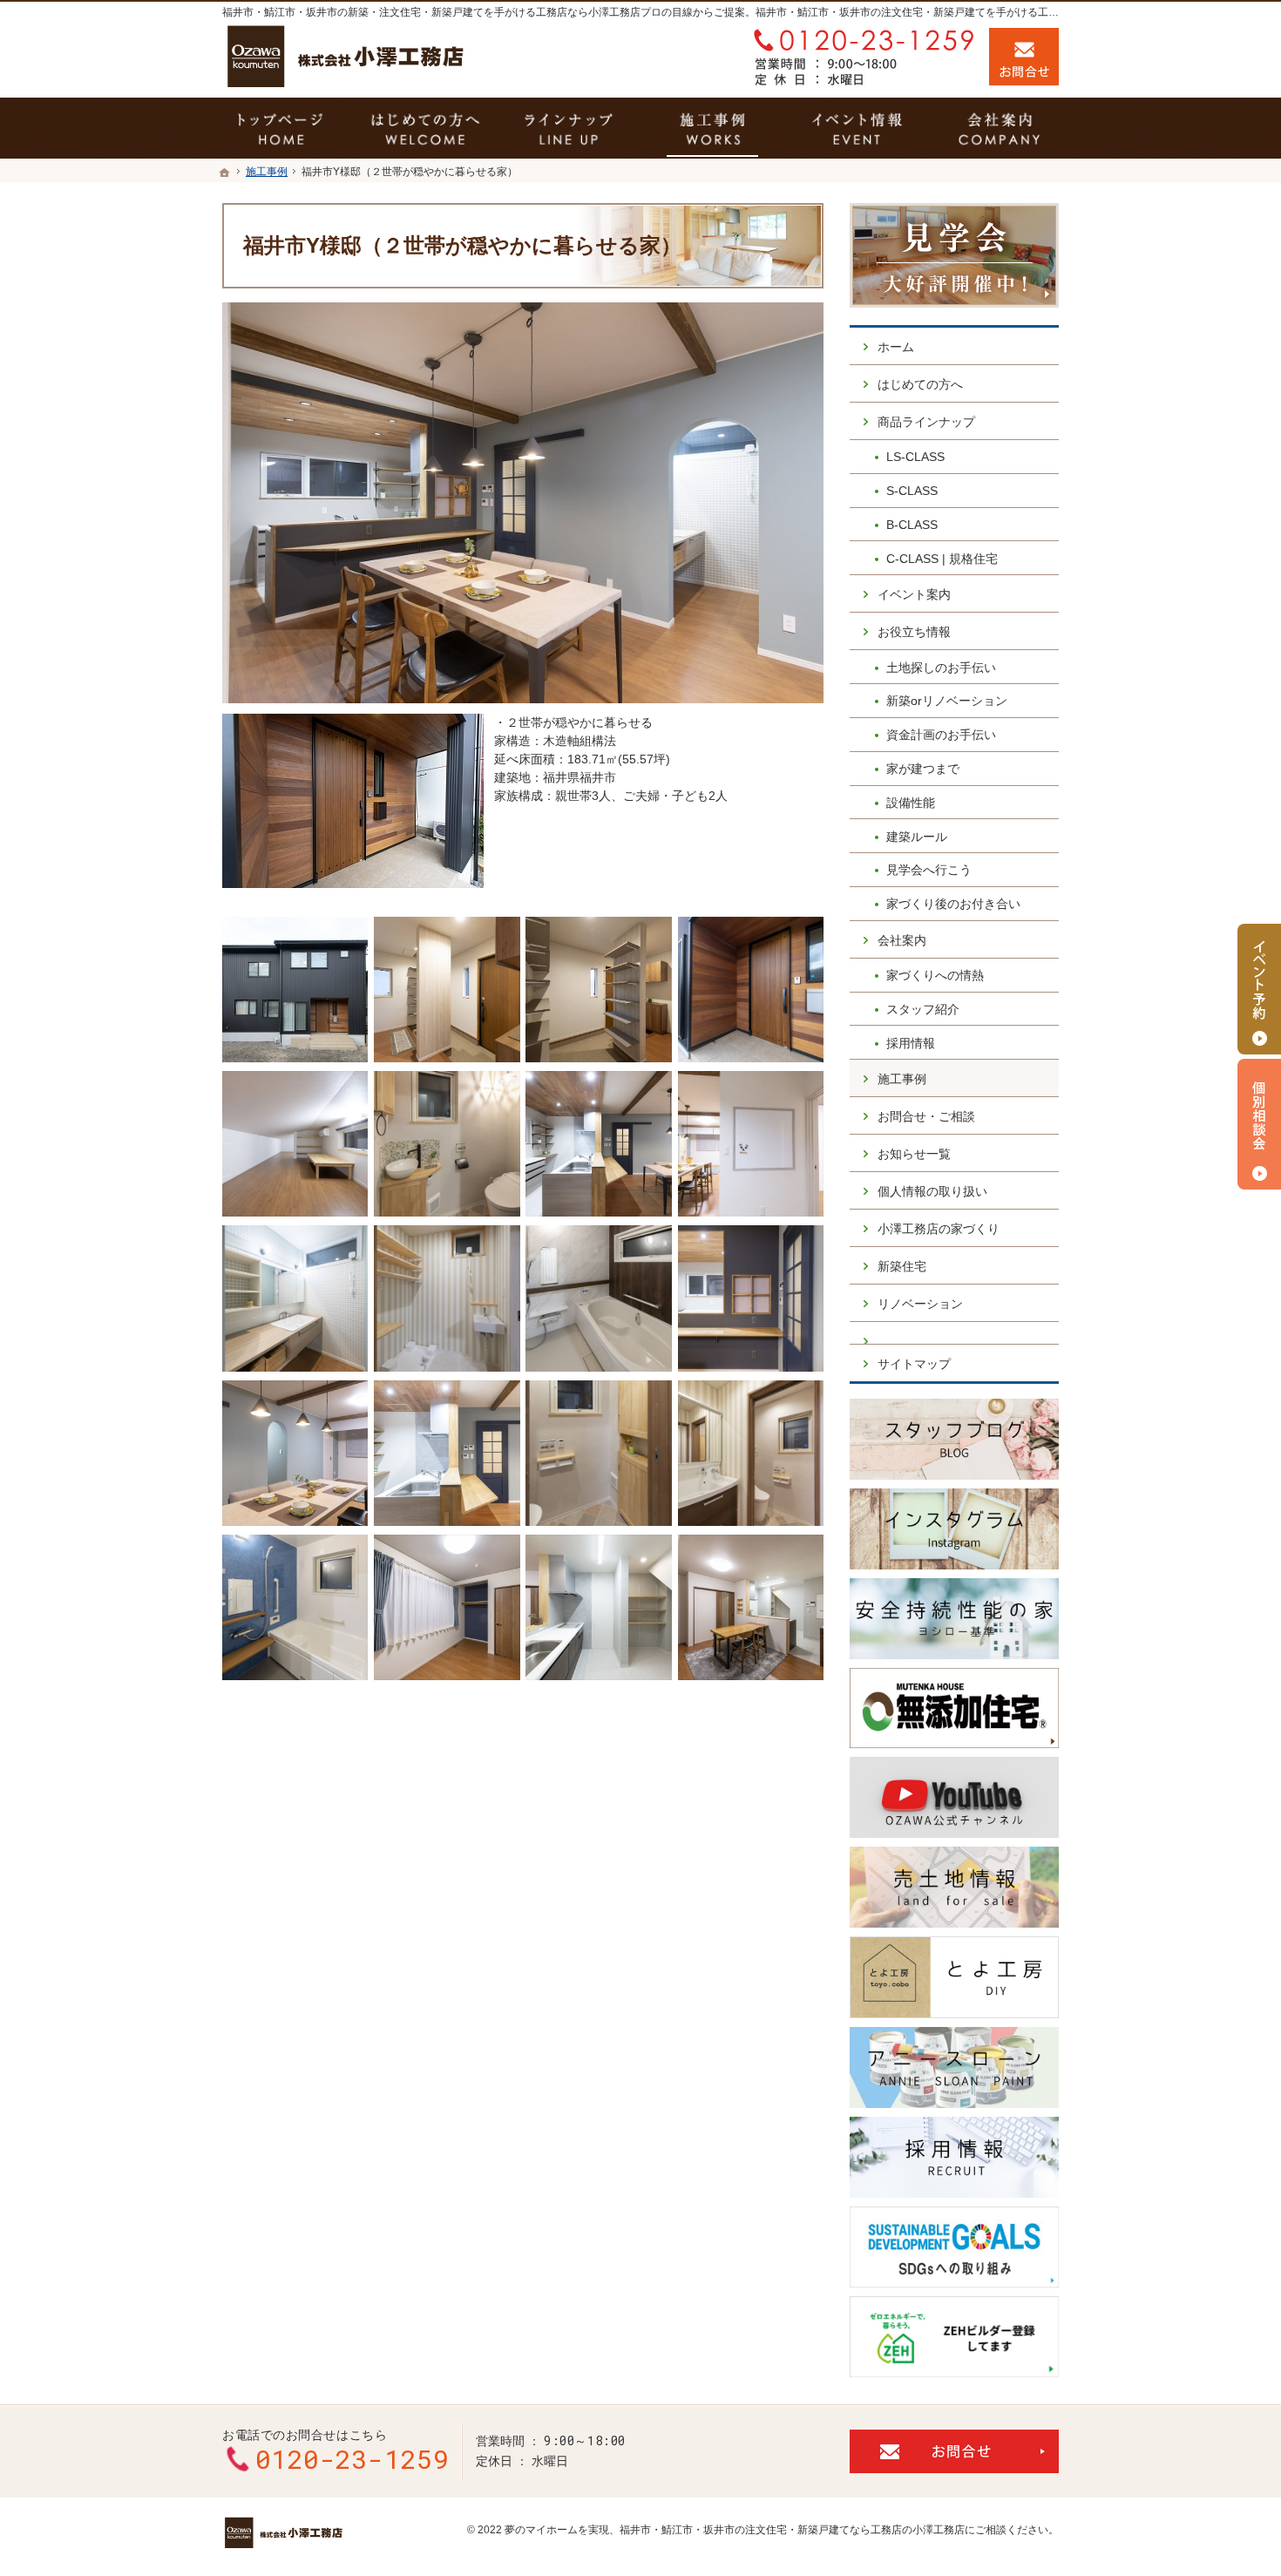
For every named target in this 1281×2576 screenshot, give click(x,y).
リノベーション (920, 1304)
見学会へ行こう (929, 870)
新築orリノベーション (947, 701)
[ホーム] (225, 173)
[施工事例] (712, 128)
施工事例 (902, 1079)
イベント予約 (1259, 989)
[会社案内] (1000, 128)
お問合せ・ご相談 (926, 1116)
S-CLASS (912, 491)
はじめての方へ (920, 384)
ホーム (896, 347)
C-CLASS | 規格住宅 (942, 559)
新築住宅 (902, 1266)
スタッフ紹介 (923, 1009)
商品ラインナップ (926, 422)
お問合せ (1024, 57)
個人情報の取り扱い (932, 1191)
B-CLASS (912, 525)
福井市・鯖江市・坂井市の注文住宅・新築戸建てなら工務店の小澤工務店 (792, 2530)
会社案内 (902, 940)
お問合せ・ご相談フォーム (954, 2451)
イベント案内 (914, 594)
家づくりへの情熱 (935, 975)
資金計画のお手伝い (941, 735)
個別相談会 (1259, 1124)
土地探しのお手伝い (941, 668)
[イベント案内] (856, 128)
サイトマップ (914, 1364)
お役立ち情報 (914, 632)
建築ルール (917, 837)
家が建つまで (923, 769)
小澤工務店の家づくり (939, 1229)
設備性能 (911, 803)
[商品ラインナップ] (569, 128)
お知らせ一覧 (914, 1154)
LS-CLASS (915, 457)
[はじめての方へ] (425, 128)
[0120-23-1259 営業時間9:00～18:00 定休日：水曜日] (860, 57)
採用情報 (911, 1043)
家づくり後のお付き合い (953, 904)
